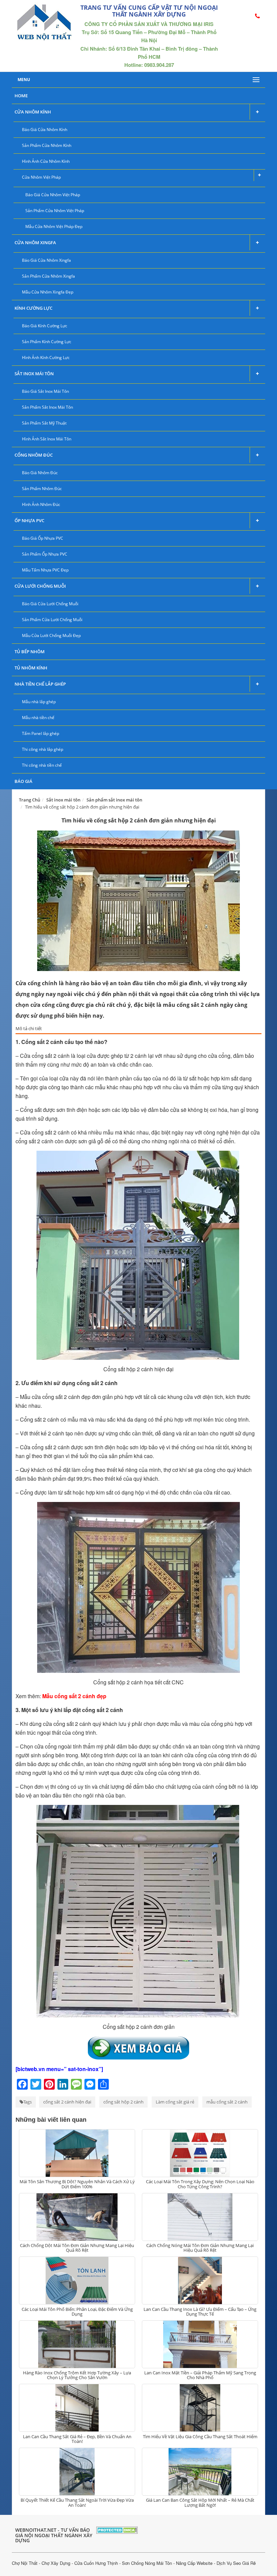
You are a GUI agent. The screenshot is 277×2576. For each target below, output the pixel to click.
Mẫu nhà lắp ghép (39, 702)
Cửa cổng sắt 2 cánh (45, 1447)
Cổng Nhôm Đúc (34, 455)
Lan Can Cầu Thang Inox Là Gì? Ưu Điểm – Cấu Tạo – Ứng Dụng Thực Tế (200, 2312)
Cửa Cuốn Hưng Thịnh (96, 2563)
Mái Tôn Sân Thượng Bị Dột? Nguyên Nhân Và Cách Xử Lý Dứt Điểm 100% (77, 2184)
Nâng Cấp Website (194, 2563)
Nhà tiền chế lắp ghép (40, 684)
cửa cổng (46, 1746)
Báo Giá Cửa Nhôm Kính (45, 130)
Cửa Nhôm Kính (33, 112)
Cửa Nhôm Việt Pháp (41, 177)
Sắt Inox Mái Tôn (34, 374)
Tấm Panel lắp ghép (41, 733)
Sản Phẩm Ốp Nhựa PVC (45, 554)
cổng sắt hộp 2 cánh (123, 2102)
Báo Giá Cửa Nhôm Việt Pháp (53, 195)
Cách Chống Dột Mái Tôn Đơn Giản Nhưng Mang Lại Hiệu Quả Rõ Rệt (77, 2248)
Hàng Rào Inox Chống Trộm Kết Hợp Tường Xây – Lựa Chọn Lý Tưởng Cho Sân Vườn (77, 2375)
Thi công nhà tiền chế (42, 765)
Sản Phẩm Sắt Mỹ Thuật (44, 423)
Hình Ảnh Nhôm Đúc (41, 504)
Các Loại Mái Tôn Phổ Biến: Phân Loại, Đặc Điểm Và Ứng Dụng (77, 2312)
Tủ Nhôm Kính (31, 668)
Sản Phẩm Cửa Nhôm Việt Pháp (55, 211)
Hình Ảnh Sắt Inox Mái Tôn (47, 439)
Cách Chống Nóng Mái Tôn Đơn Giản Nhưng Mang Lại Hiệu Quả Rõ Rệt (200, 2248)
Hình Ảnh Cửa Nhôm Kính (46, 161)
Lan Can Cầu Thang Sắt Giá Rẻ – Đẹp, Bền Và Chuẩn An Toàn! (77, 2439)
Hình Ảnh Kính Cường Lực (46, 358)
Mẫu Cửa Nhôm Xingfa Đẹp (48, 292)
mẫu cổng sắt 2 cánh (227, 2102)
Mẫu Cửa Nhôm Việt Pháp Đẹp (54, 226)
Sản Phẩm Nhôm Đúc (42, 489)
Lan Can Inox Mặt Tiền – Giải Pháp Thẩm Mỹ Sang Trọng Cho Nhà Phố (200, 2375)
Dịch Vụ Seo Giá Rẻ (236, 2563)
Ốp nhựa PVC (29, 520)
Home (21, 96)
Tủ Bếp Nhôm (30, 652)
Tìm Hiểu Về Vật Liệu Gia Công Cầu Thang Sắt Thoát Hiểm (200, 2437)
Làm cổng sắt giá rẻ (175, 2102)
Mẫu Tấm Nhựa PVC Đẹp (45, 570)
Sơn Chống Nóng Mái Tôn (147, 2563)
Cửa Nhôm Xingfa (35, 243)
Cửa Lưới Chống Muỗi (40, 586)
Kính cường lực (33, 308)
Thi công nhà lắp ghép (43, 749)
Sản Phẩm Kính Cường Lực (47, 342)
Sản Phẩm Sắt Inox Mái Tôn (47, 407)
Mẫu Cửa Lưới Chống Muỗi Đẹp (51, 635)
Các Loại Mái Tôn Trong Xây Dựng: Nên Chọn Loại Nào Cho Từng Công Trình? (200, 2184)
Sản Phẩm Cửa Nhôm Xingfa (48, 276)
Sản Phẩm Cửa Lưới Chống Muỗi (52, 620)
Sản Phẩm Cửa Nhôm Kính (47, 145)
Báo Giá (23, 781)
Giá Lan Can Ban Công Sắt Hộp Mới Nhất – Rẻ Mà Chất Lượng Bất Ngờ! (200, 2502)
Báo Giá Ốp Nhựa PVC (43, 538)
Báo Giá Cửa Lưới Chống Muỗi (50, 604)
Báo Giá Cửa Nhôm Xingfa (46, 260)
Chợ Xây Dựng (56, 2563)
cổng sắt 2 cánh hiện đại (67, 2102)
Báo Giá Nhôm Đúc (40, 473)
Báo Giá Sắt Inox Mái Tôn (45, 391)
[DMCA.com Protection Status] (117, 2529)
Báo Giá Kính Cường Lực (45, 326)
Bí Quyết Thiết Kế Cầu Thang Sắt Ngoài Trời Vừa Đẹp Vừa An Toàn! (77, 2502)
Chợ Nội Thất (25, 2563)
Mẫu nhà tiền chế (38, 718)
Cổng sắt (31, 1110)
